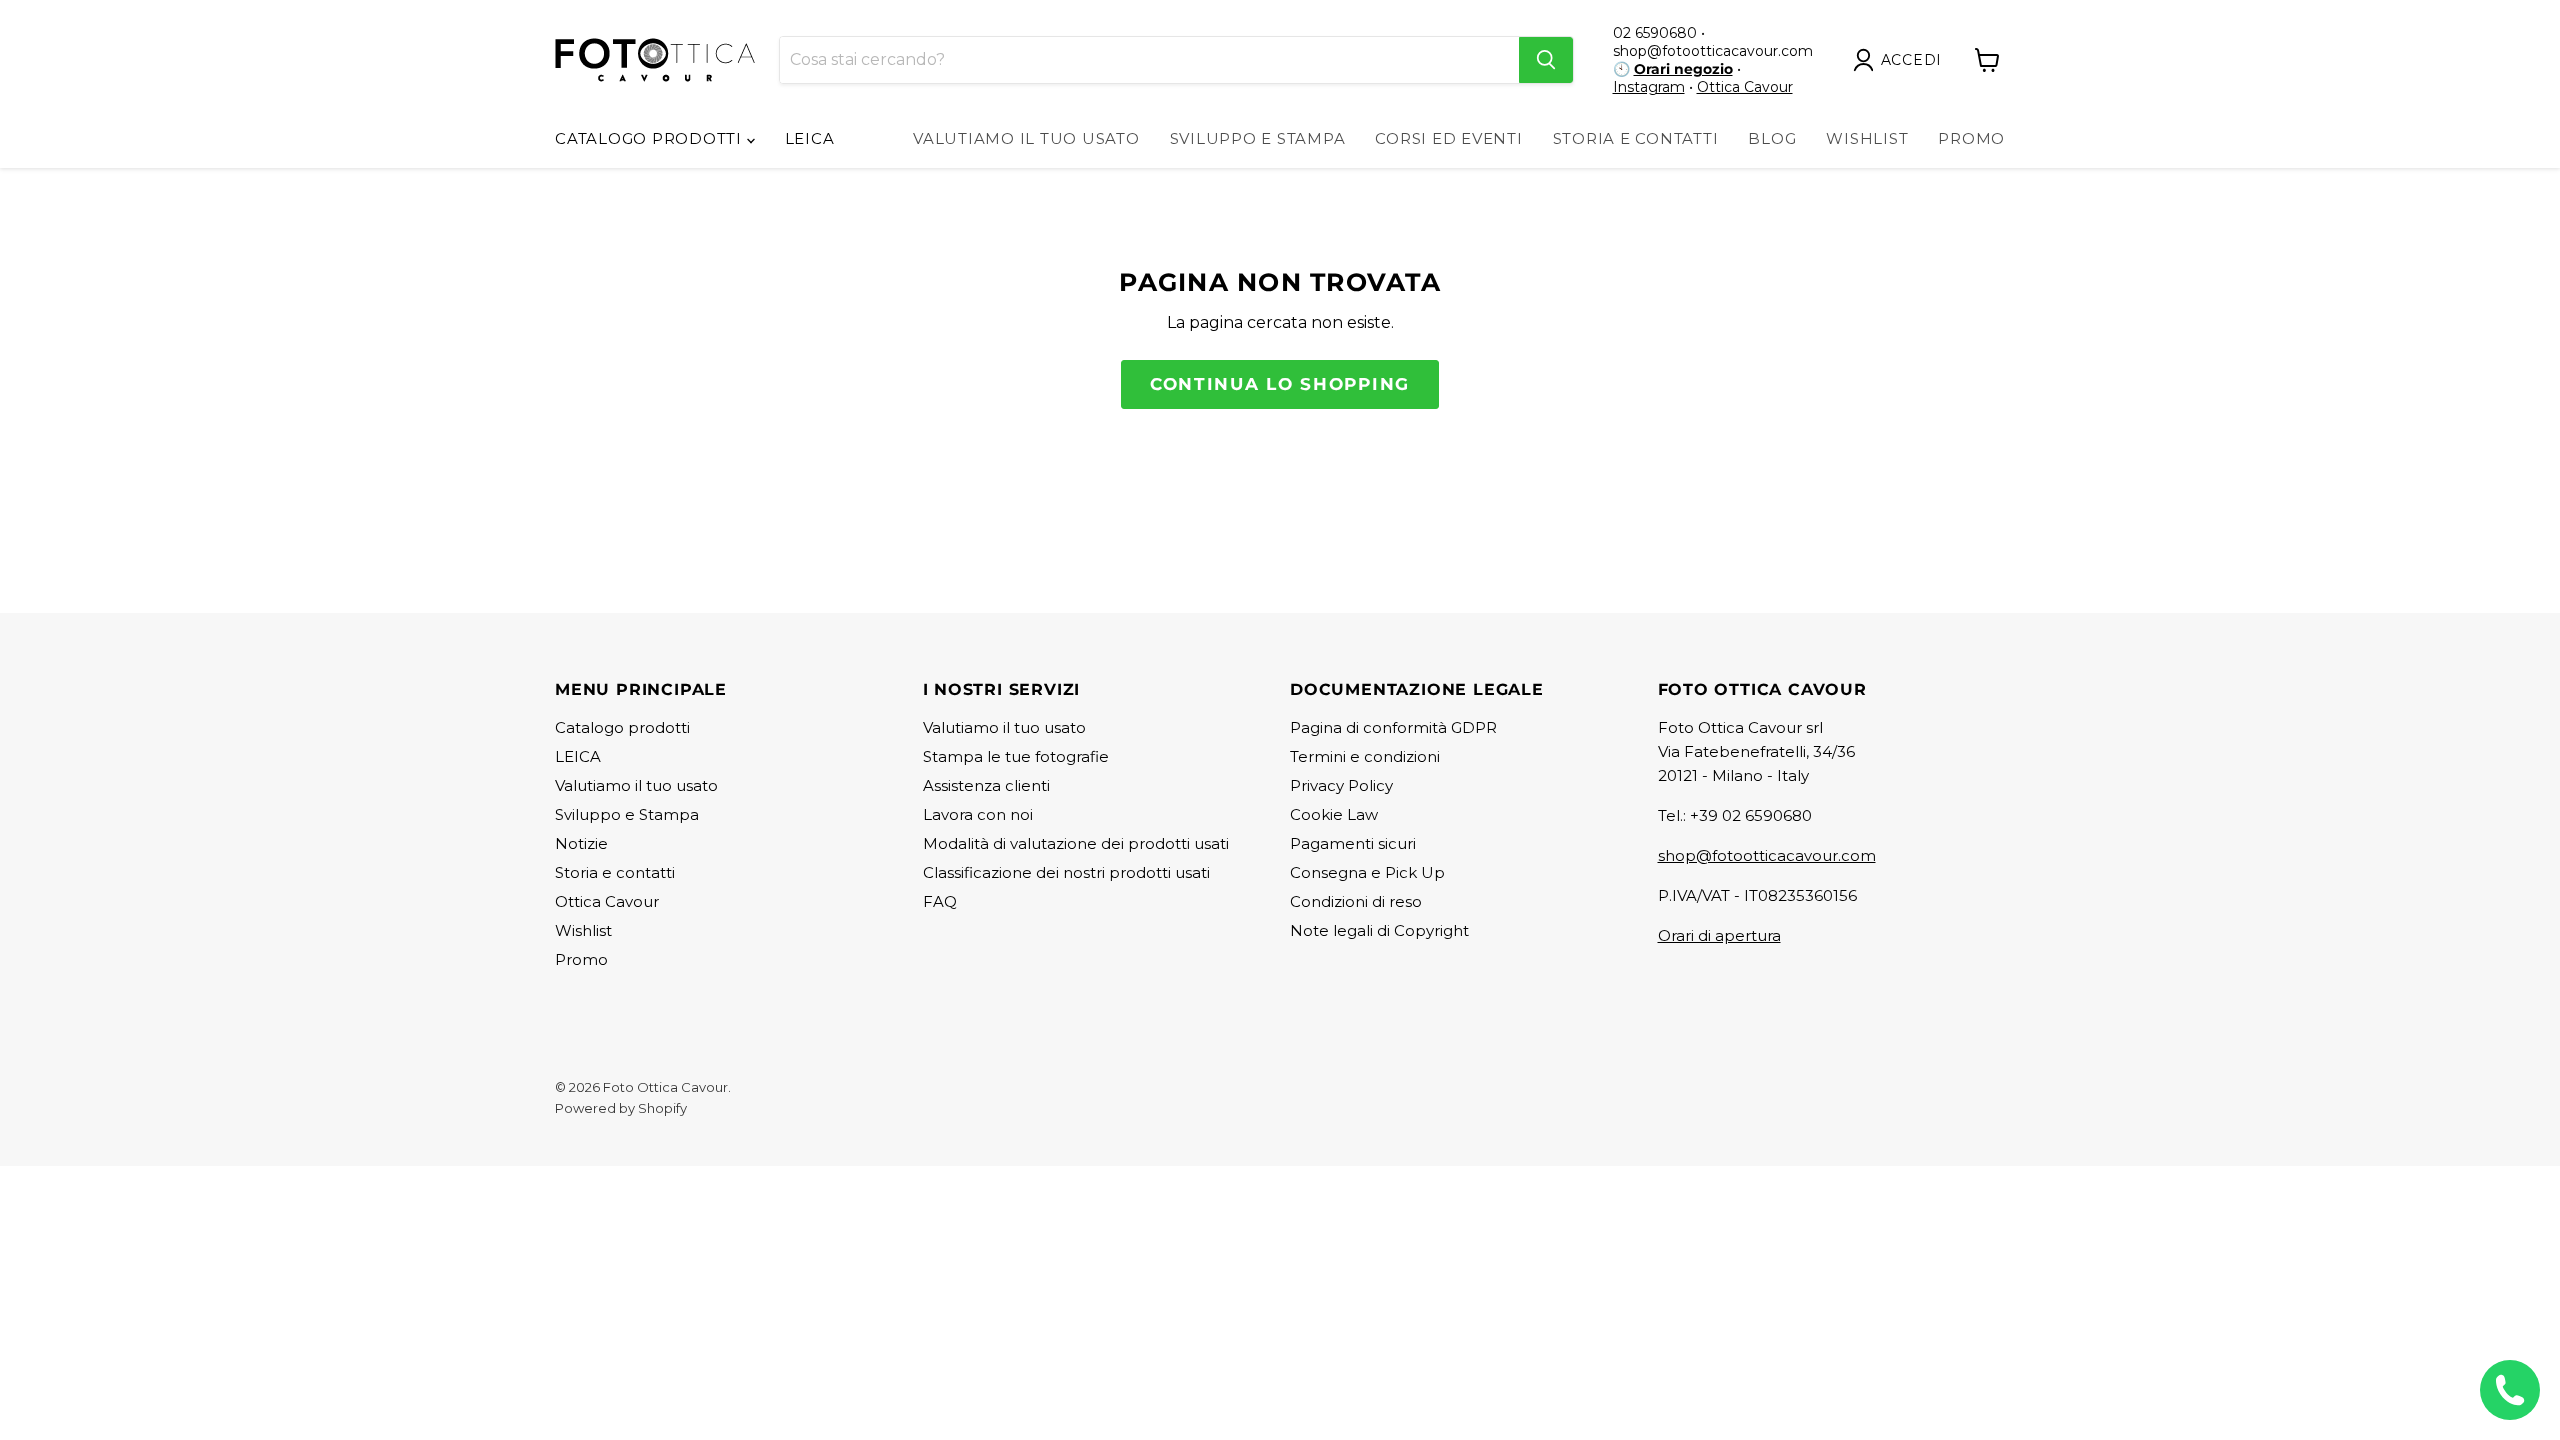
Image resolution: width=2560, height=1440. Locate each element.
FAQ (940, 901)
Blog (1772, 138)
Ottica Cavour (1745, 87)
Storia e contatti (615, 872)
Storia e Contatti (1636, 138)
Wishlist (1867, 138)
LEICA (810, 138)
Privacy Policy (1341, 785)
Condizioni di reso (1356, 901)
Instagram (1649, 87)
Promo (1971, 138)
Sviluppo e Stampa (1258, 138)
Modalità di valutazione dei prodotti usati (1076, 843)
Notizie (581, 843)
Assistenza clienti (986, 785)
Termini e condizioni (1365, 756)
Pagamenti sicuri (1353, 843)
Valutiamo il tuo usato (1026, 138)
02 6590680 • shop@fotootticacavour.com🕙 (1713, 51)
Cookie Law (1334, 814)
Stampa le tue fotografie (1016, 756)
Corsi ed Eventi (1448, 138)
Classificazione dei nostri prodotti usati (1066, 872)
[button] (1902, 60)
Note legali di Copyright (1379, 930)
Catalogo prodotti (651, 138)
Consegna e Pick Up (1367, 872)
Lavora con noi (978, 814)
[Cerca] (1546, 60)
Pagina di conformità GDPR (1393, 727)
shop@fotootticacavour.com (1767, 855)
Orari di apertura (1719, 935)
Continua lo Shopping (1280, 384)
